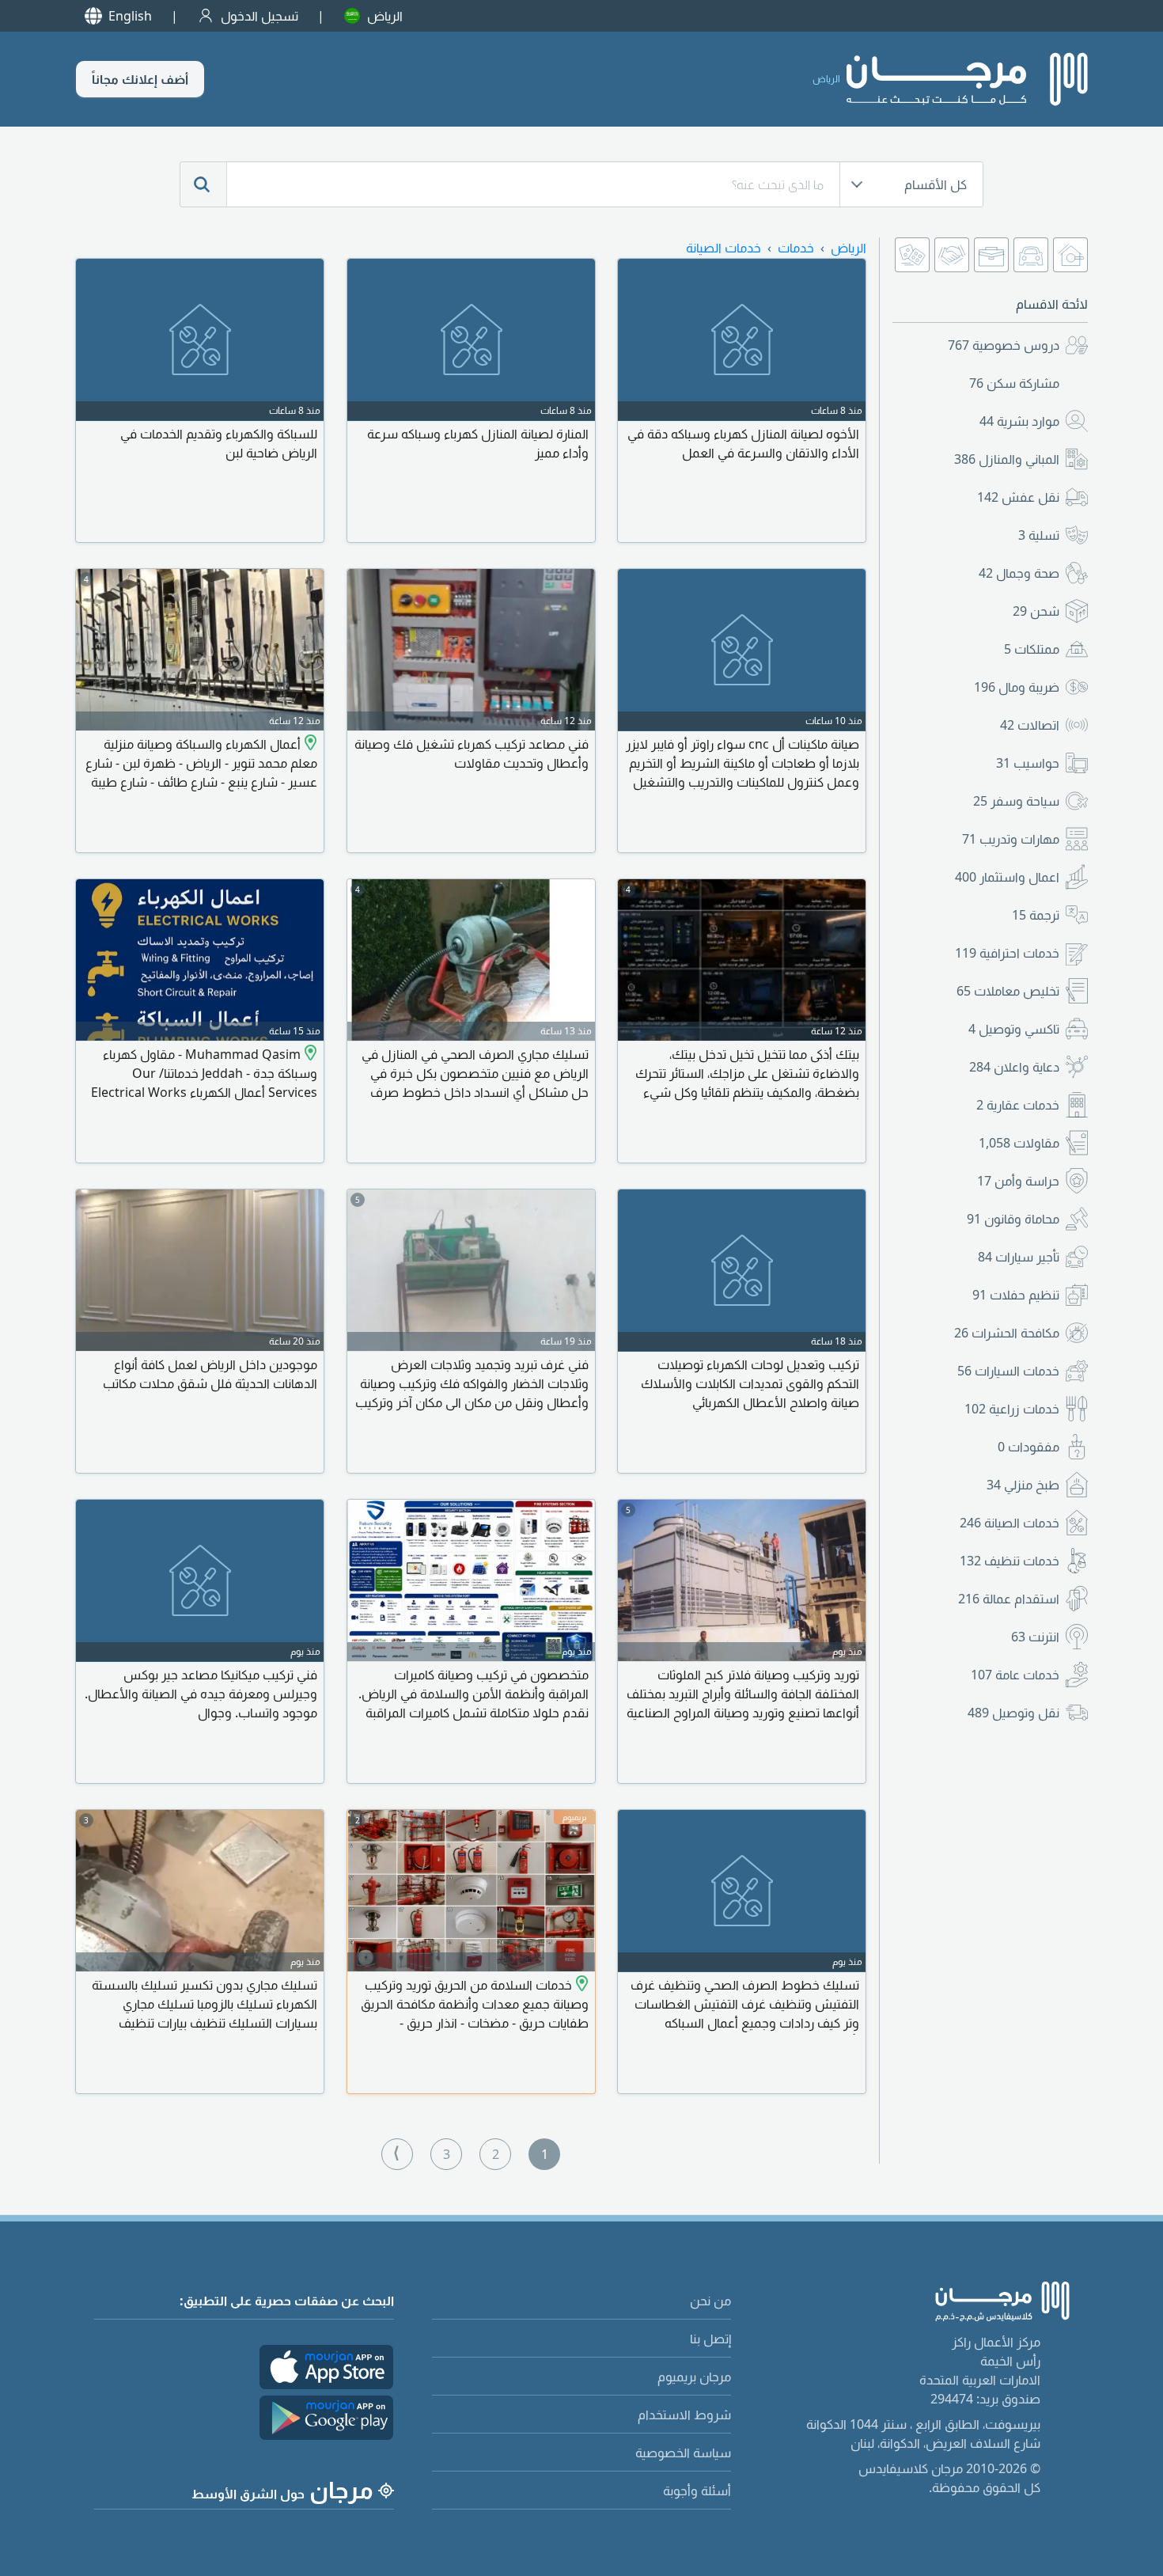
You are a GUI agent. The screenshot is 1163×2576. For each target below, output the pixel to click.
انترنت (1035, 1637)
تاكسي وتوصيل (1014, 1029)
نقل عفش (1018, 497)
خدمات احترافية (1007, 953)
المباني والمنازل (1007, 459)
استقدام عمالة (1009, 1599)
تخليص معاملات (1008, 991)
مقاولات (1019, 1143)
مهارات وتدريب (1011, 839)
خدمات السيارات (1008, 1371)
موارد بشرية (1019, 421)
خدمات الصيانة (1010, 1523)
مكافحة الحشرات (1007, 1333)
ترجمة (1036, 915)
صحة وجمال (1019, 573)
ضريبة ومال (1017, 687)
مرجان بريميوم (694, 2377)
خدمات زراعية (1012, 1409)
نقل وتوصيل (1013, 1713)
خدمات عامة (1015, 1675)
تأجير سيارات (1019, 1257)
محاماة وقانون (1013, 1219)
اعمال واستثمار (1007, 877)
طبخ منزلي (1023, 1485)
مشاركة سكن (1014, 383)
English (130, 16)
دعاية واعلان (1014, 1067)
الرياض (385, 16)
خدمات (796, 248)
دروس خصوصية (1004, 345)
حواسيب (1028, 763)
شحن (1036, 611)
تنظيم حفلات (1016, 1295)
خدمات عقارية (1018, 1105)
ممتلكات (1032, 649)
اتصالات (1030, 725)
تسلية (1039, 535)
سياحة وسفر (1016, 801)
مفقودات (1029, 1447)
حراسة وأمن (1018, 1181)
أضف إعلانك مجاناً (140, 79)
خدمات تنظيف (1010, 1561)
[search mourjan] (203, 184)
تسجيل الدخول (259, 16)
